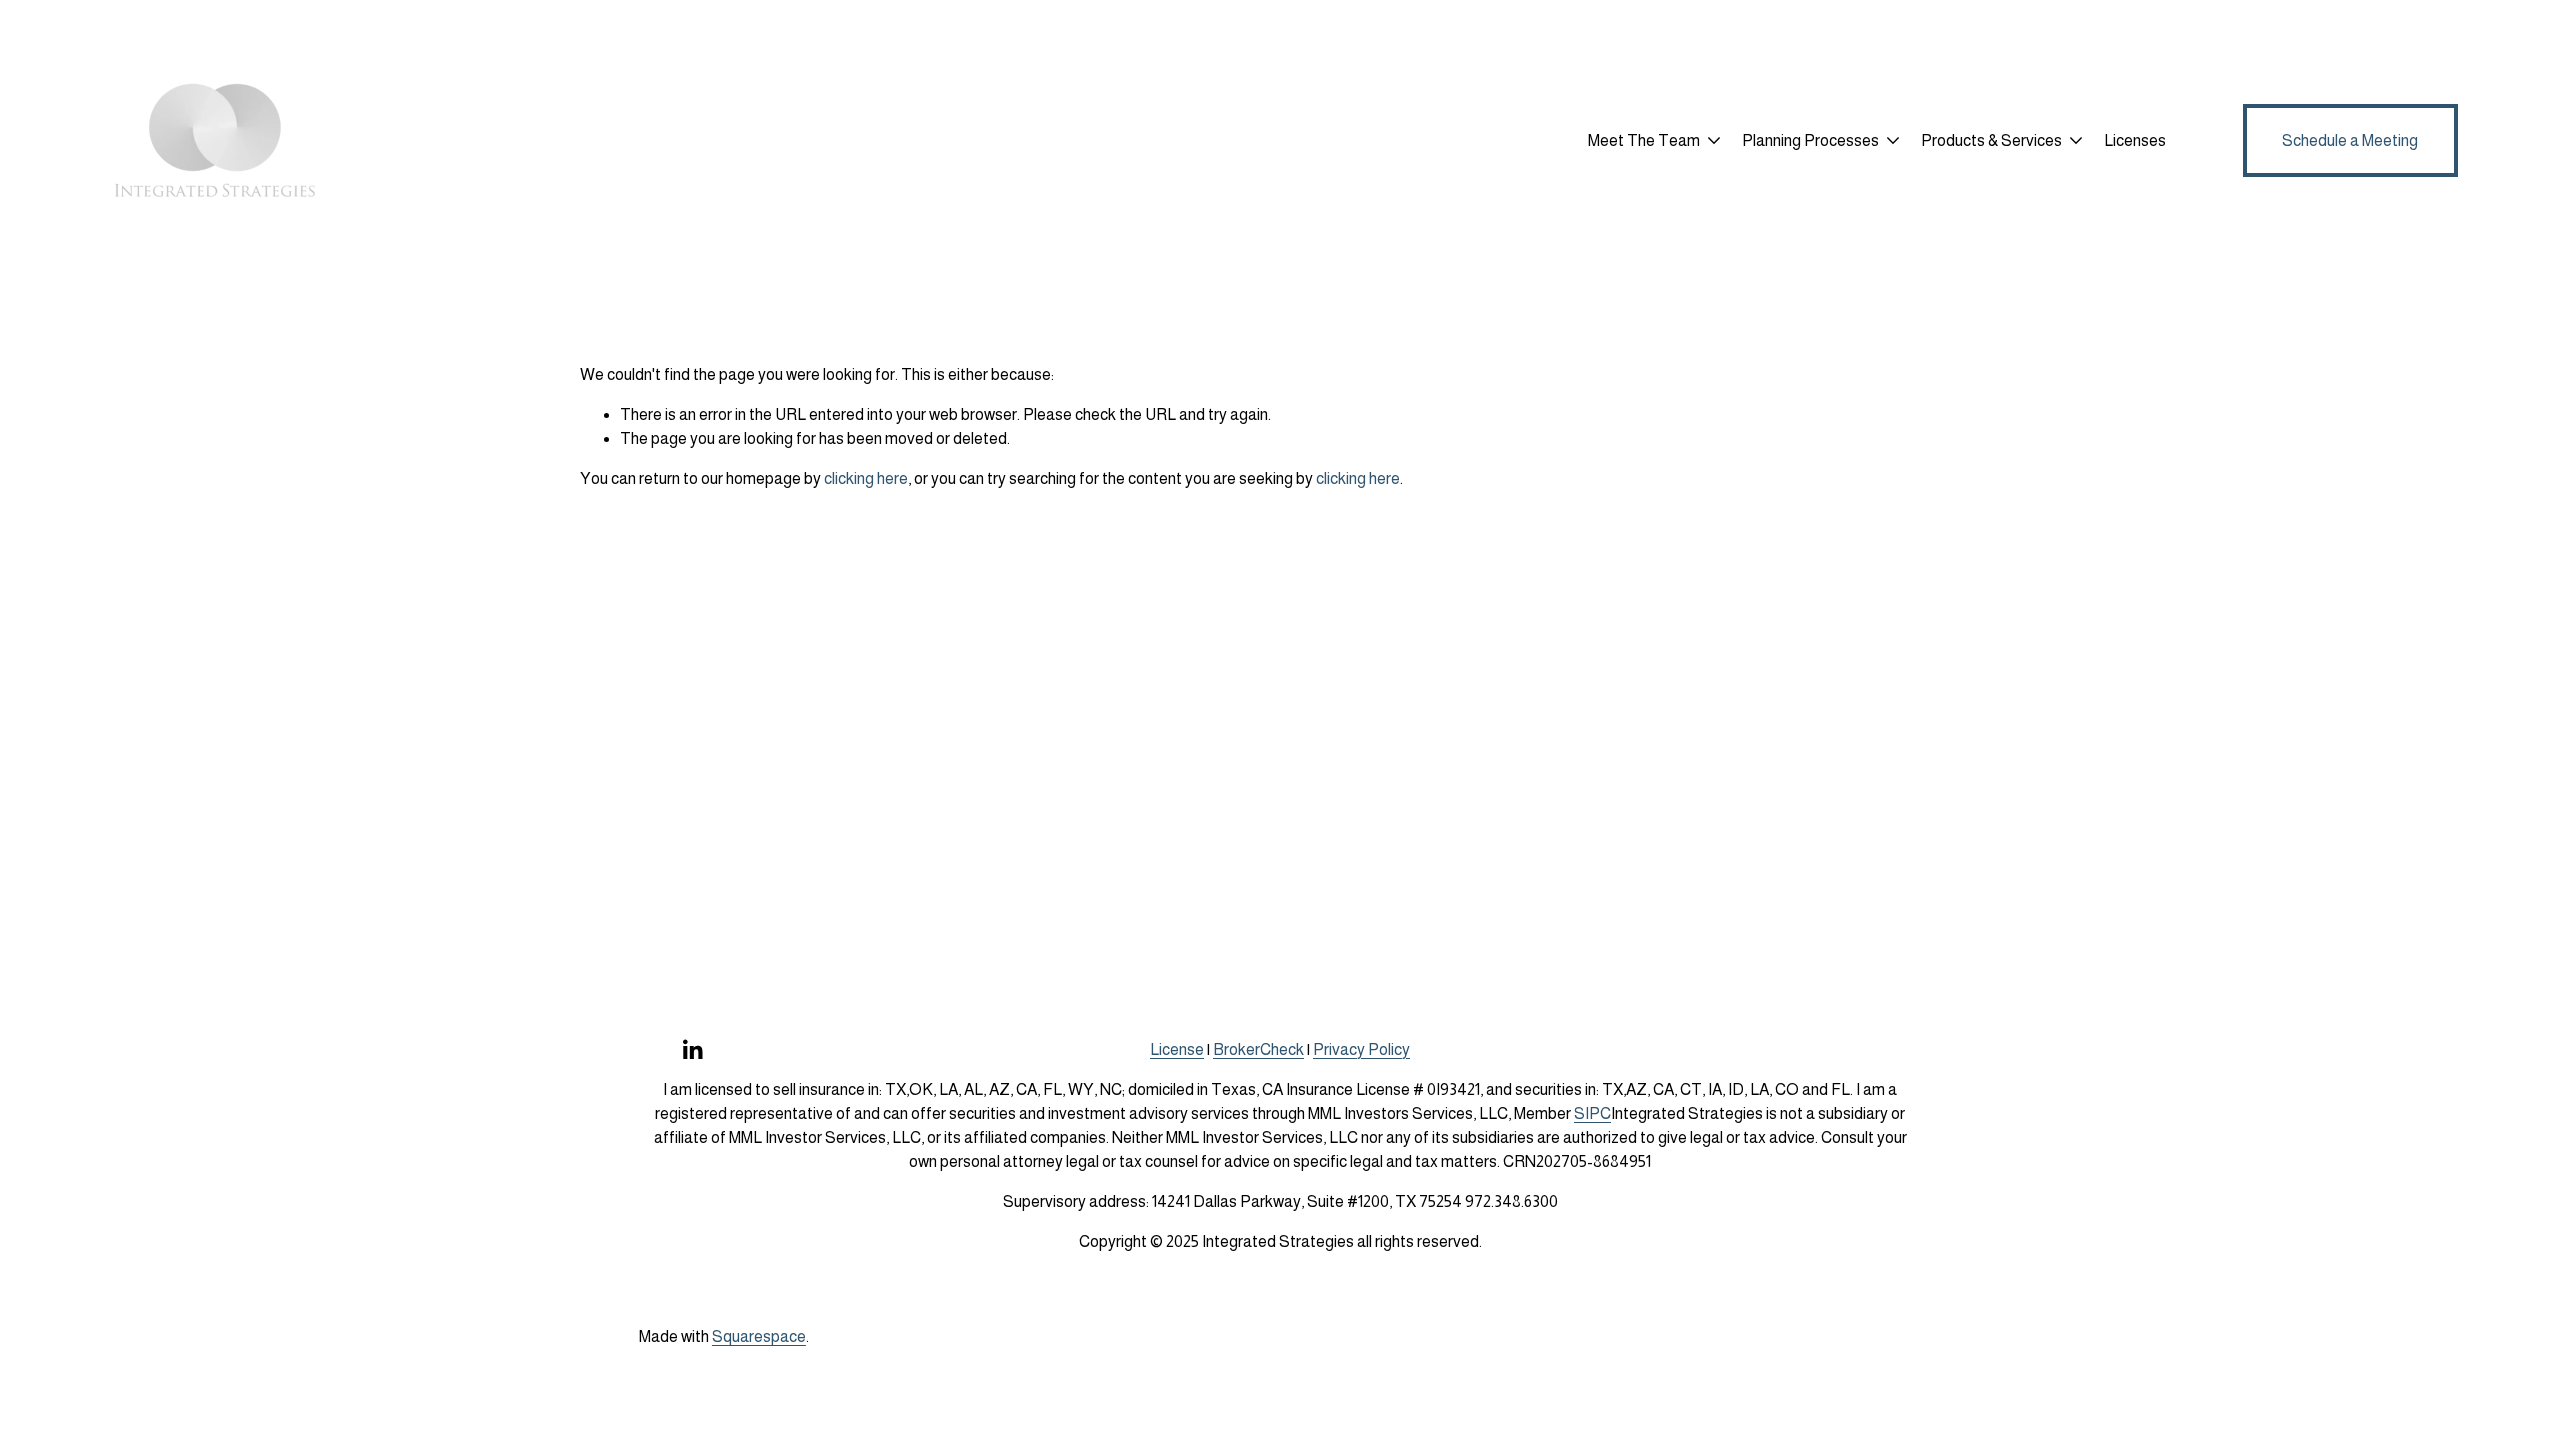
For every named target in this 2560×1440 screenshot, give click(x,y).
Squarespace (759, 1336)
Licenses (2135, 140)
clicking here (866, 478)
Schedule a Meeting (2350, 140)
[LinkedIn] (692, 1050)
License (1177, 1049)
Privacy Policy (1361, 1049)
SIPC (1592, 1113)
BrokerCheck (1258, 1049)
